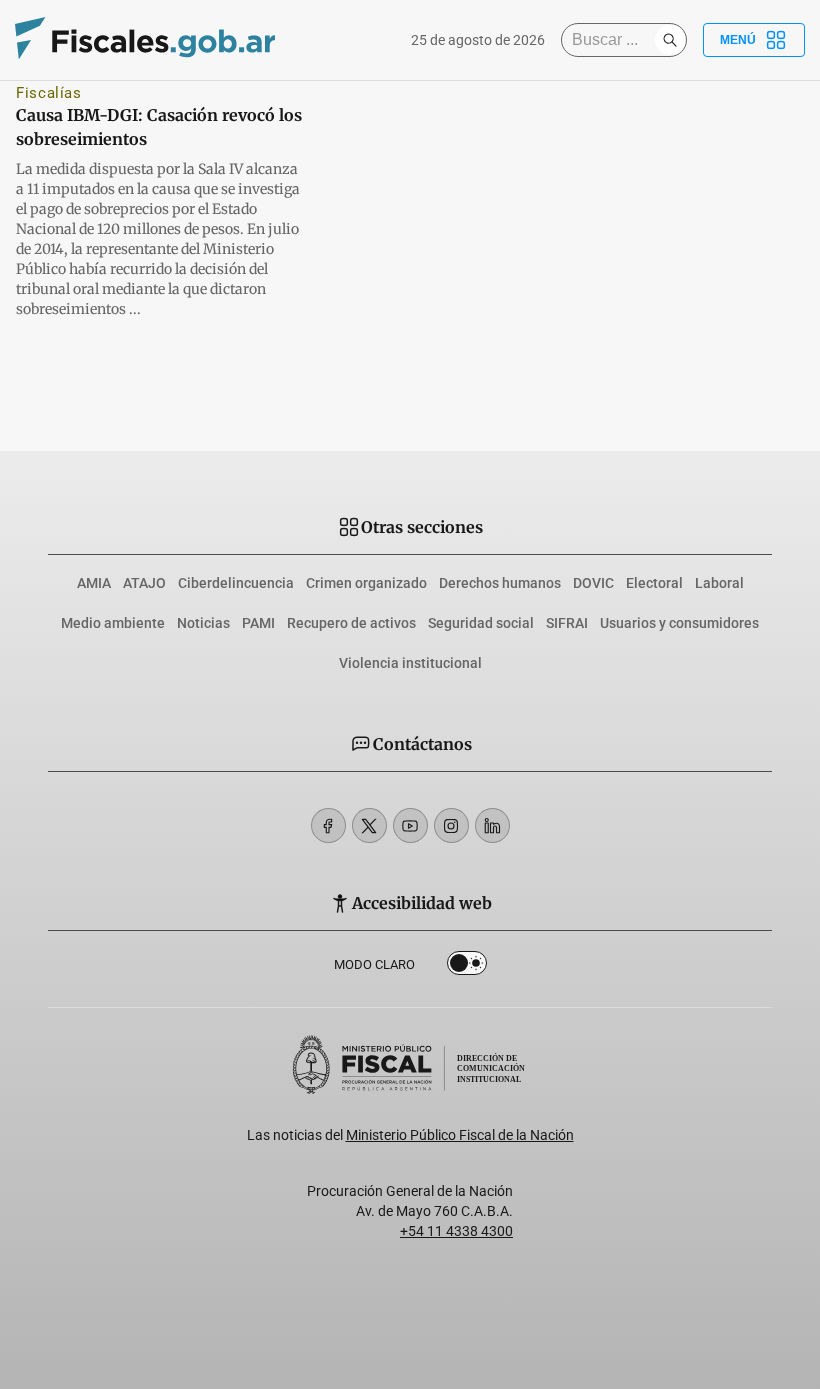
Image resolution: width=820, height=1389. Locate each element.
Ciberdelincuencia (236, 583)
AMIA (94, 583)
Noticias (203, 623)
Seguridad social (481, 623)
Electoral (654, 583)
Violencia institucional (410, 663)
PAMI (258, 623)
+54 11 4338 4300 (456, 1231)
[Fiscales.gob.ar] (145, 40)
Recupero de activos (351, 623)
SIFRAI (567, 623)
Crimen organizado (366, 583)
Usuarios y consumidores (679, 623)
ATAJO (144, 583)
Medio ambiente (113, 623)
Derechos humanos (500, 583)
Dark (467, 967)
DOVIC (593, 583)
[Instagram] (451, 825)
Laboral (719, 583)
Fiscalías (49, 93)
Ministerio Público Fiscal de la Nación (460, 1135)
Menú (738, 40)
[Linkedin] (492, 825)
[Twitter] (369, 825)
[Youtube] (410, 825)
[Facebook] (328, 825)
